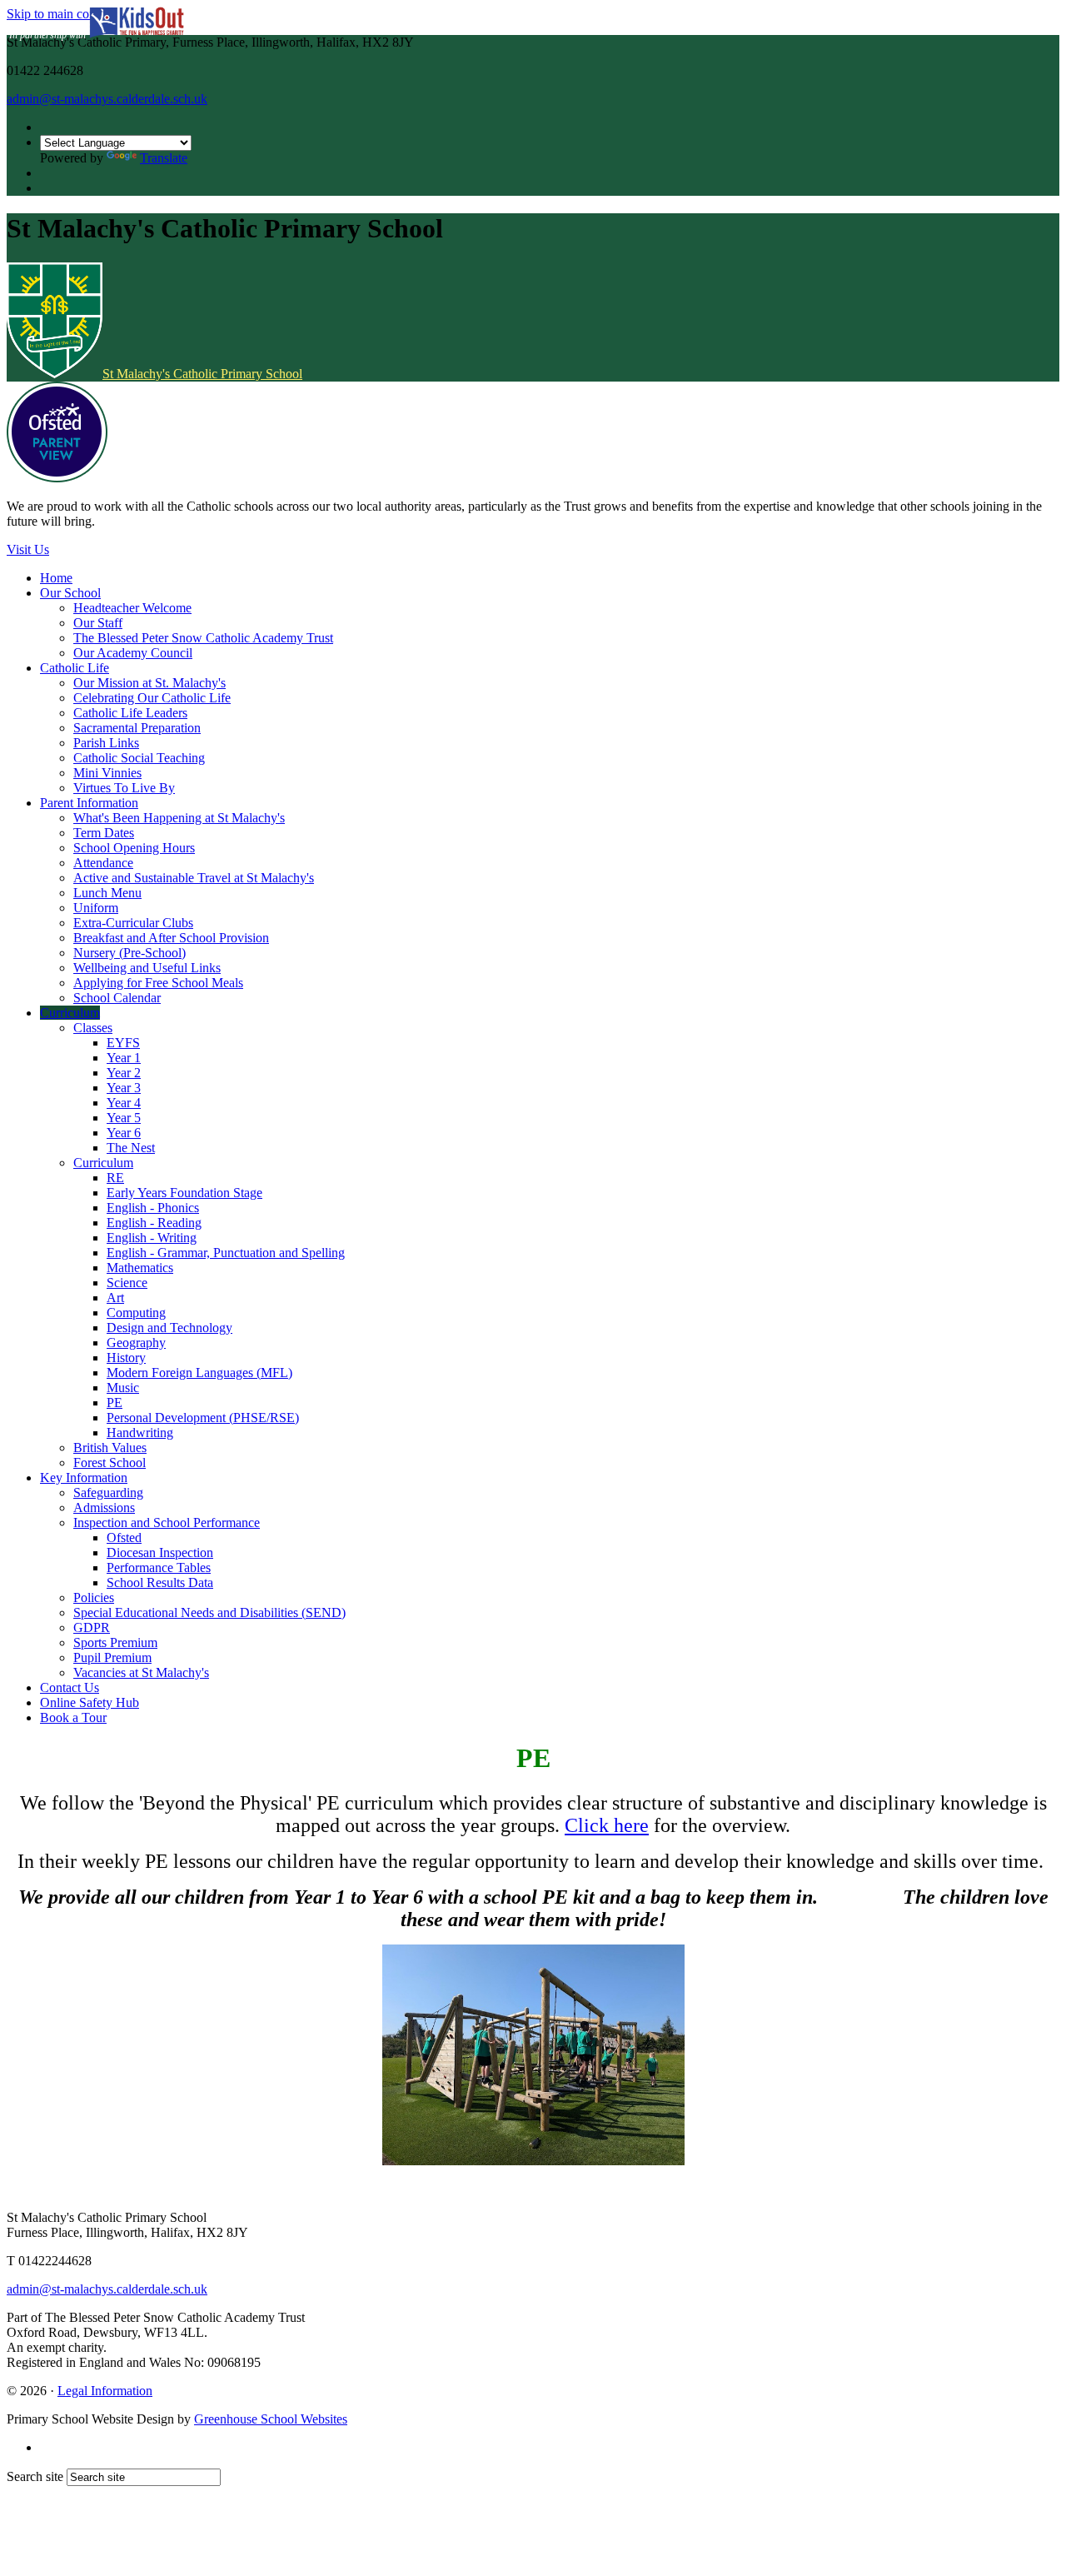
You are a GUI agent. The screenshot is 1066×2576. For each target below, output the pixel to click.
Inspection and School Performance (167, 1523)
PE (115, 1403)
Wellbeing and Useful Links (147, 968)
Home (56, 578)
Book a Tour (73, 1717)
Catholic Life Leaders (130, 713)
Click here (607, 1825)
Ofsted (124, 1538)
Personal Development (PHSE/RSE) (203, 1418)
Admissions (104, 1508)
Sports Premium (115, 1642)
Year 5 (124, 1118)
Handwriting (140, 1433)
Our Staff (98, 623)
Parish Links (106, 743)
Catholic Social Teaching (139, 758)
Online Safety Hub (90, 1702)
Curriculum (70, 1013)
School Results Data (160, 1583)
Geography (136, 1343)
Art (115, 1298)
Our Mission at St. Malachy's (149, 683)
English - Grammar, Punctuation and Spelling (226, 1253)
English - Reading (154, 1223)
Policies (94, 1598)
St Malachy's (202, 374)
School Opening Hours (134, 848)
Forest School (110, 1463)
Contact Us (70, 1687)
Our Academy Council (133, 653)
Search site (35, 2476)
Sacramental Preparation (137, 728)
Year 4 (124, 1103)
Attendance (103, 863)
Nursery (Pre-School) (130, 953)
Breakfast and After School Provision (171, 938)
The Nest (131, 1148)
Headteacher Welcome (132, 608)
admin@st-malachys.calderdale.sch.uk (107, 99)
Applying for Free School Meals (158, 983)
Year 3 (124, 1088)
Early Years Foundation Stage (184, 1193)
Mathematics (140, 1268)
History (126, 1358)
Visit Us (28, 549)
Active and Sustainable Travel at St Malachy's (194, 878)
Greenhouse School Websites (271, 2419)
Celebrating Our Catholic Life (152, 698)
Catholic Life (75, 668)
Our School (70, 593)
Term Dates (104, 833)
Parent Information (89, 803)
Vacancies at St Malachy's (141, 1672)
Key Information (84, 1478)
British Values (110, 1448)
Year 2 (124, 1073)
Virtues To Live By (124, 788)
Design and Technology (169, 1328)
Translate (164, 158)
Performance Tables (159, 1568)
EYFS (123, 1043)
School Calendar (117, 998)
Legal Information (105, 2391)
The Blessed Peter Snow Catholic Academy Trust (203, 638)
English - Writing (152, 1238)
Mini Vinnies (107, 773)
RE (115, 1178)
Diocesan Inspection (160, 1553)
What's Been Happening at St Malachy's (179, 818)
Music (123, 1388)
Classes (93, 1028)
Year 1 (124, 1058)
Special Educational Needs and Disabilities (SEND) (209, 1612)
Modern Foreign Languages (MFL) (199, 1373)
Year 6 (124, 1133)
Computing (136, 1313)
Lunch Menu (107, 893)
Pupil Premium (112, 1657)
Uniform (96, 908)
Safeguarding (108, 1493)
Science (127, 1283)
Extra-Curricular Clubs (133, 923)
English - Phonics (153, 1208)
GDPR (92, 1627)
